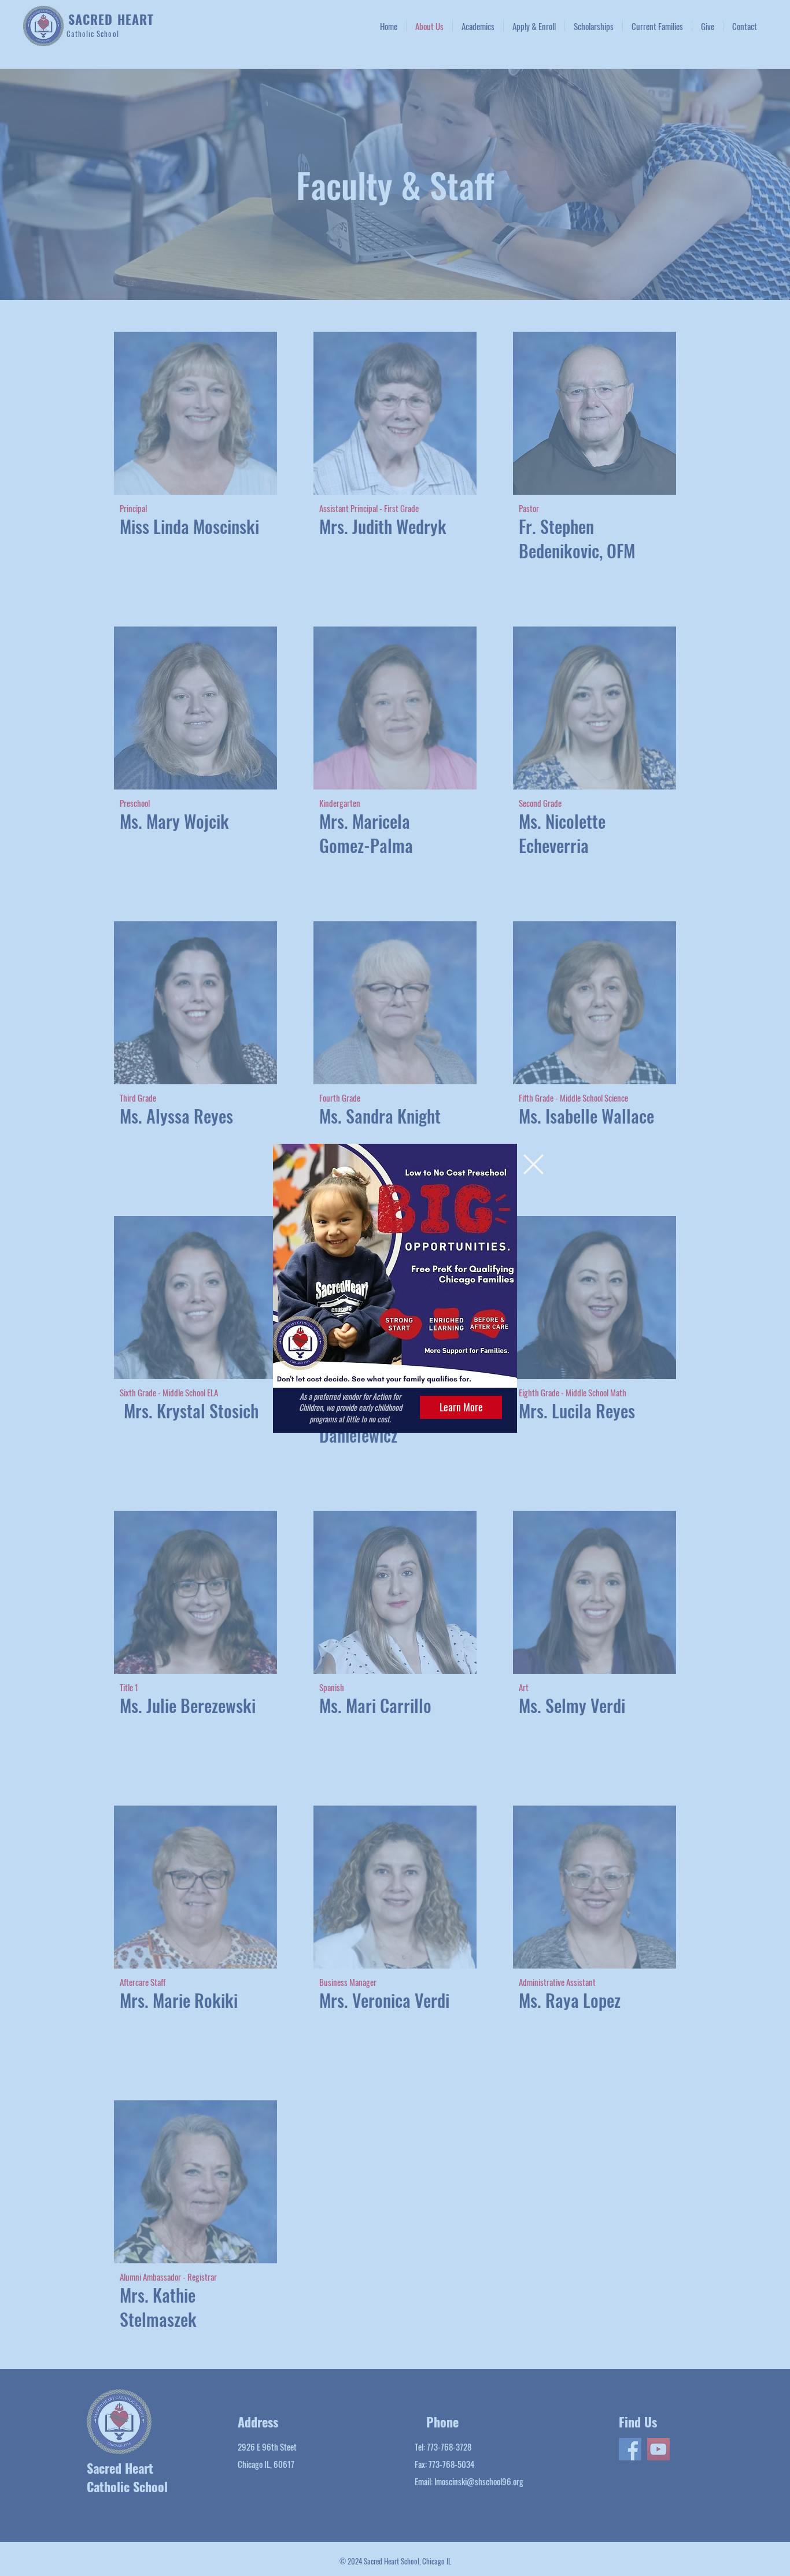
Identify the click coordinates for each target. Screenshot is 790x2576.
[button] (534, 1164)
